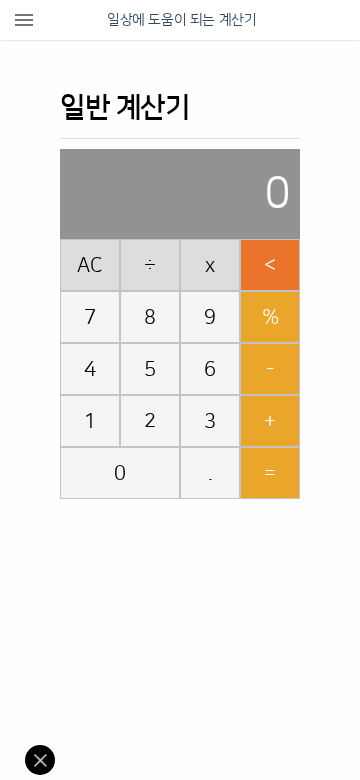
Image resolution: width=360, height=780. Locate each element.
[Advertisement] (190, 554)
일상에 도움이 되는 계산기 (181, 20)
